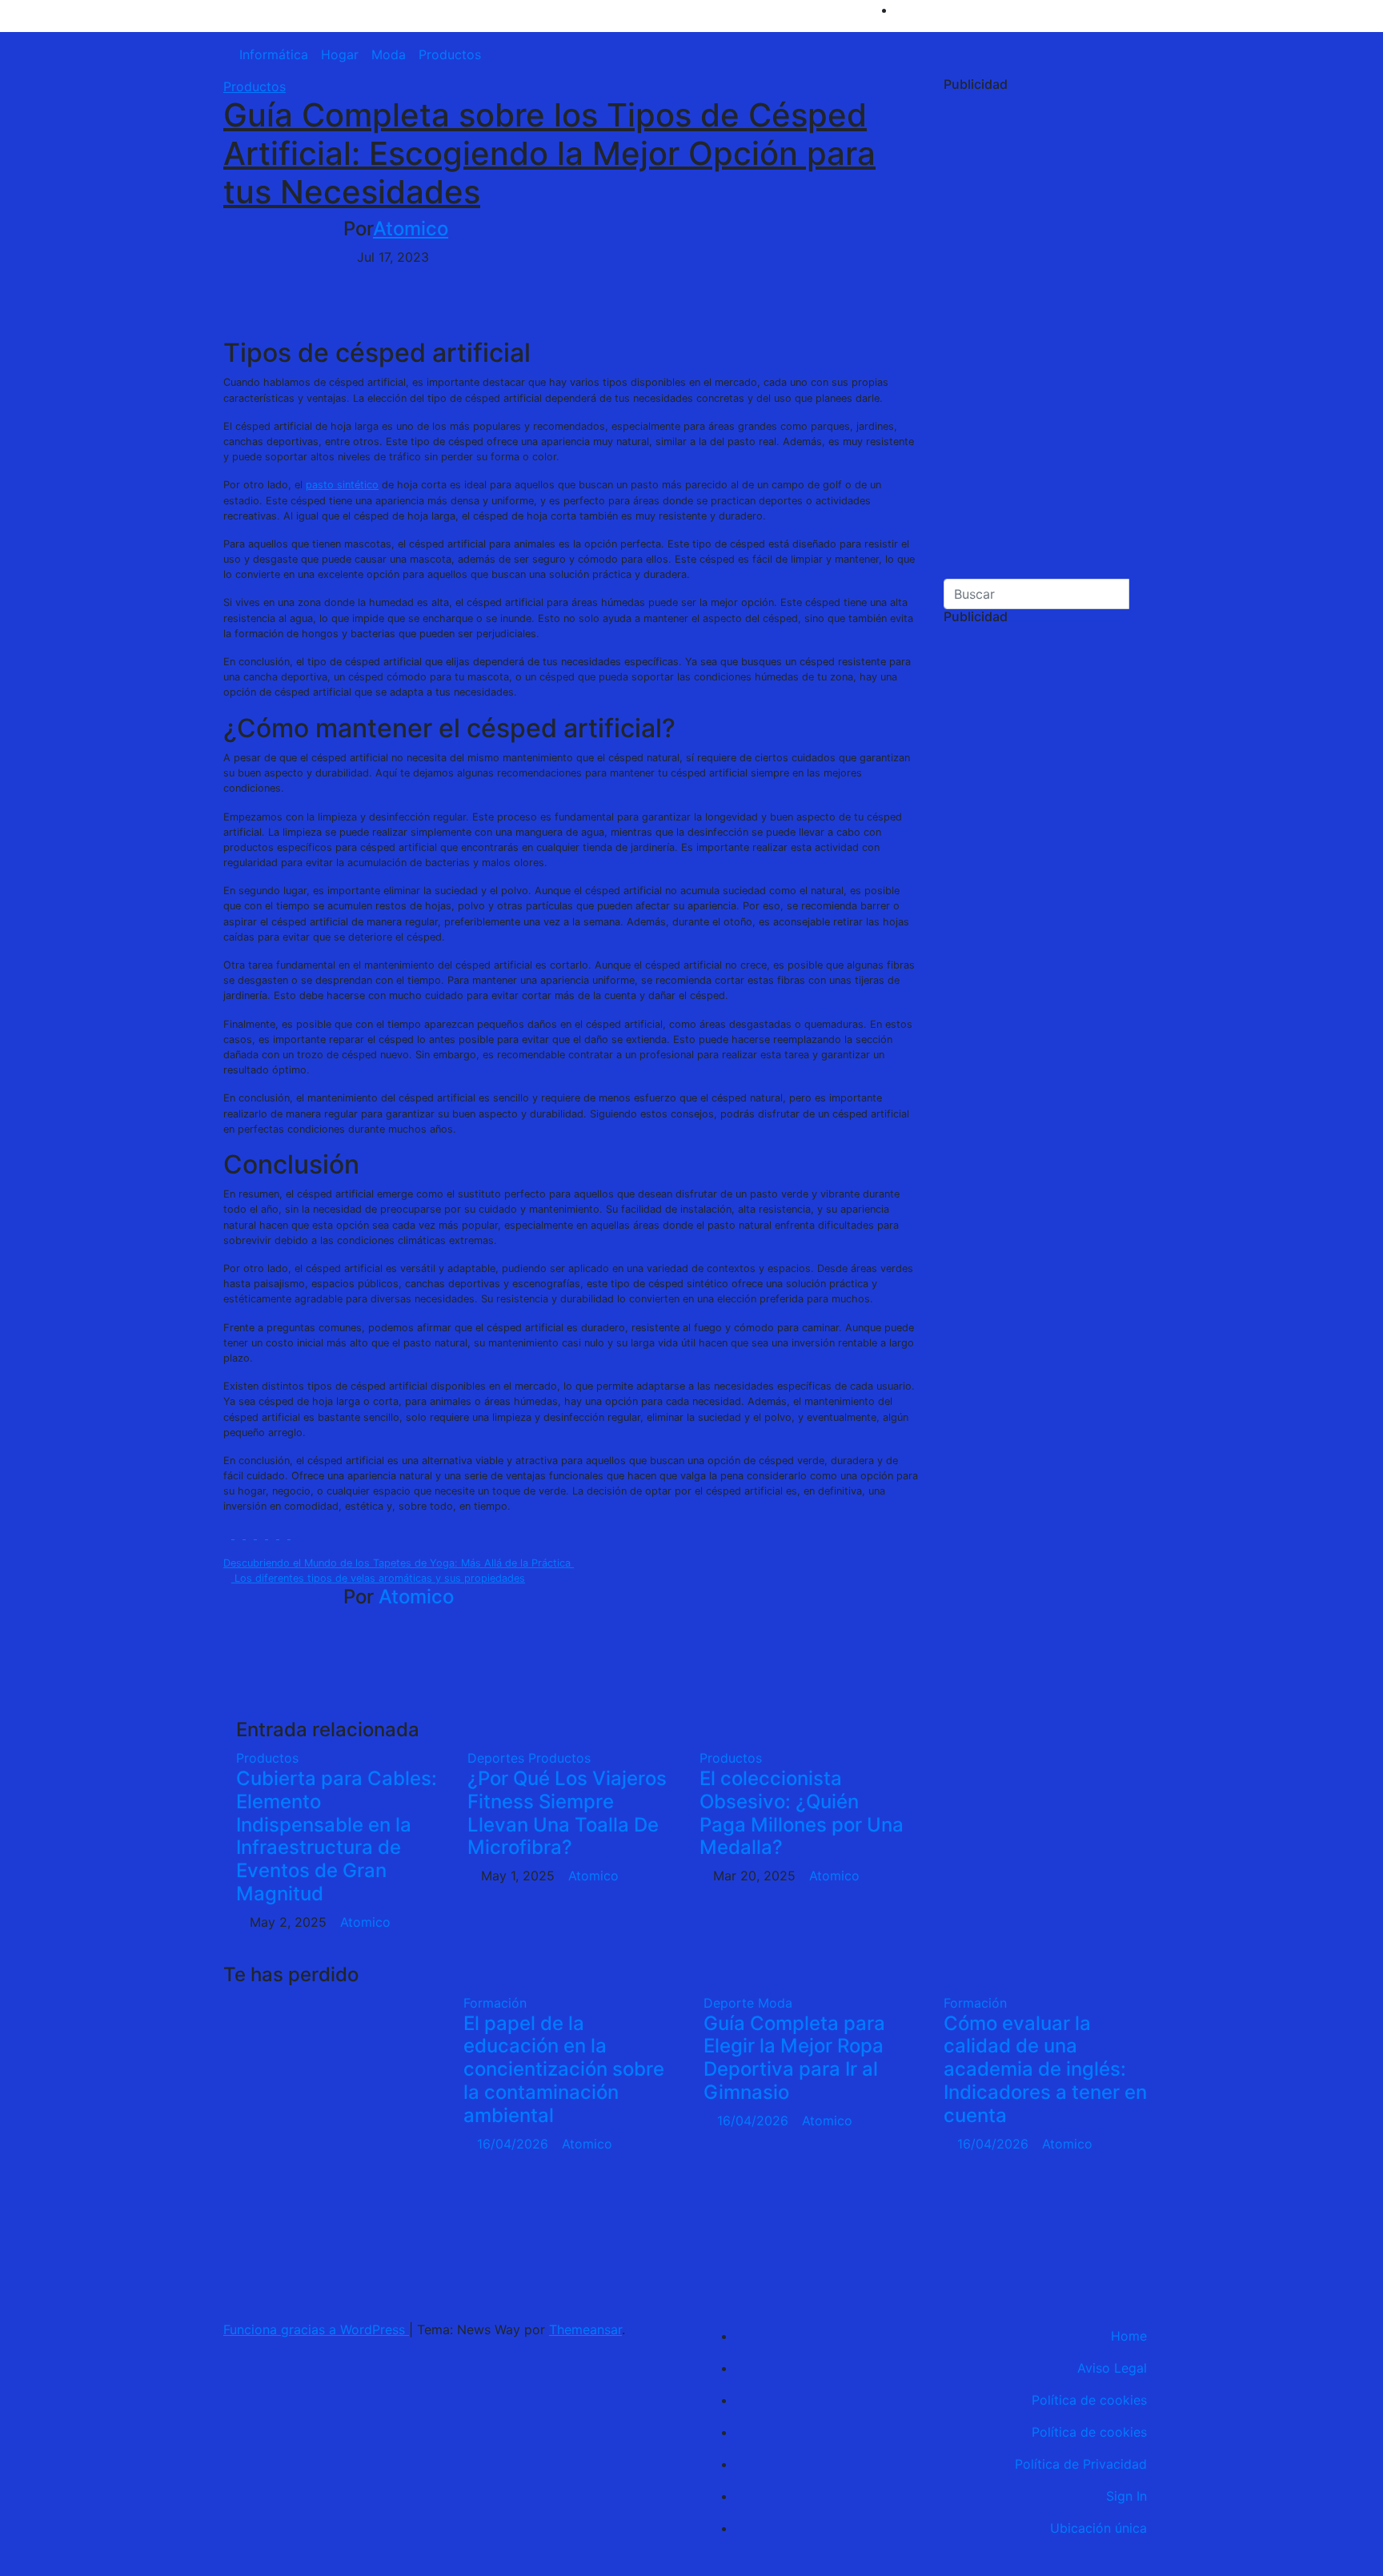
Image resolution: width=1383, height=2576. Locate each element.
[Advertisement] (1052, 339)
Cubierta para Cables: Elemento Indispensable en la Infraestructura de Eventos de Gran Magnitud (337, 1836)
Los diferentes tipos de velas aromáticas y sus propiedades (378, 1578)
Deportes (498, 1758)
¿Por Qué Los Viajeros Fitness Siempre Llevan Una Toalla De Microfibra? (567, 1813)
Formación (495, 2003)
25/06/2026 (260, 2278)
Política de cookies (1089, 2400)
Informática (274, 54)
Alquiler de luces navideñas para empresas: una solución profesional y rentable (274, 2127)
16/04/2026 (515, 2144)
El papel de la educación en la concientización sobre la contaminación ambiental (564, 2069)
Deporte (731, 2003)
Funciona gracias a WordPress (316, 2329)
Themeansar (585, 2329)
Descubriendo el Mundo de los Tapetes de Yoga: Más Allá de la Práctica (399, 1563)
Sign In (1126, 2496)
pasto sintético (342, 485)
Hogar (340, 54)
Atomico (411, 229)
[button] (1155, 54)
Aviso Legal (1112, 2368)
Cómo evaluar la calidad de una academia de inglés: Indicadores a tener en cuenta (1045, 2069)
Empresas (253, 2003)
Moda (389, 54)
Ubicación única (1098, 2528)
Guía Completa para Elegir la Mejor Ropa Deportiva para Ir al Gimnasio (794, 2058)
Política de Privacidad (1081, 2464)
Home (1129, 2336)
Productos (450, 54)
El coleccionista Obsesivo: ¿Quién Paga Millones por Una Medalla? (802, 1813)
